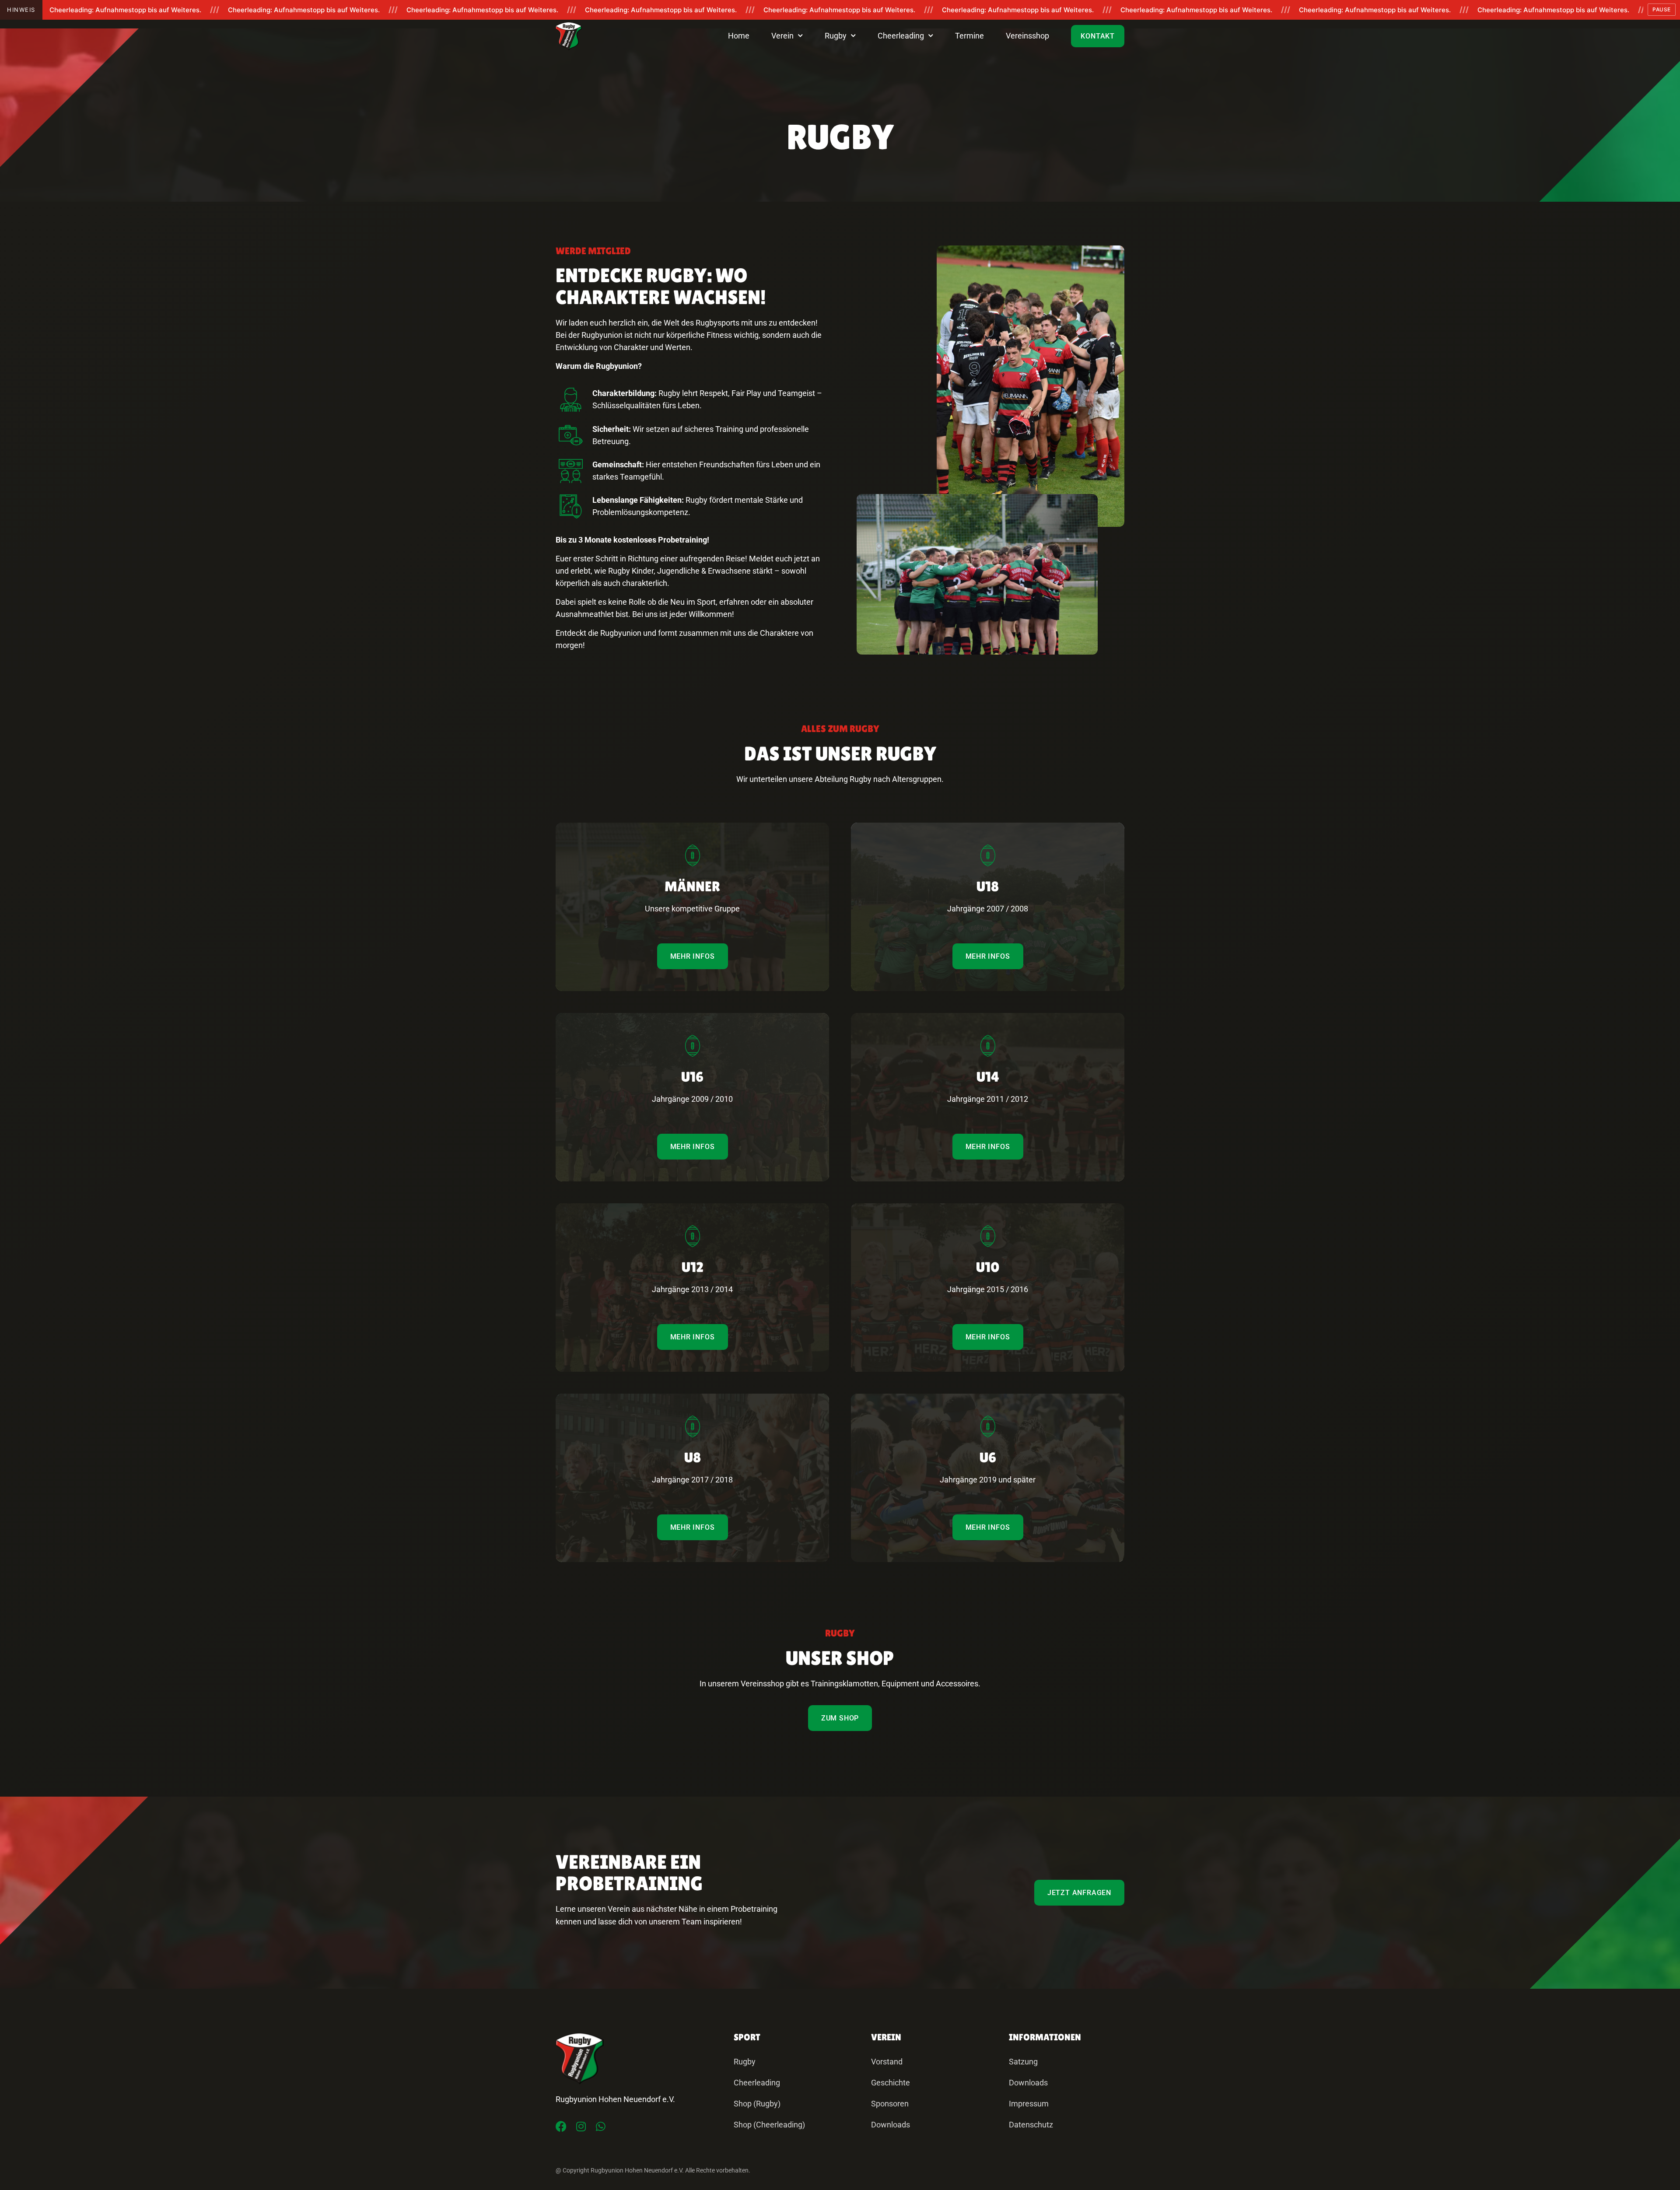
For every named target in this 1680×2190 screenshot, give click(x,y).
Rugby (836, 36)
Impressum (1029, 2104)
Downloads (891, 2125)
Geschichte (891, 2083)
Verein (782, 36)
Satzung (1023, 2062)
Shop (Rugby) (757, 2104)
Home (739, 36)
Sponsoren (890, 2104)
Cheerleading (901, 36)
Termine (969, 36)
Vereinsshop (1027, 36)
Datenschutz (1031, 2125)
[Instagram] (581, 2126)
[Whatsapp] (600, 2126)
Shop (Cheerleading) (769, 2125)
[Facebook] (561, 2126)
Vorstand (887, 2062)
